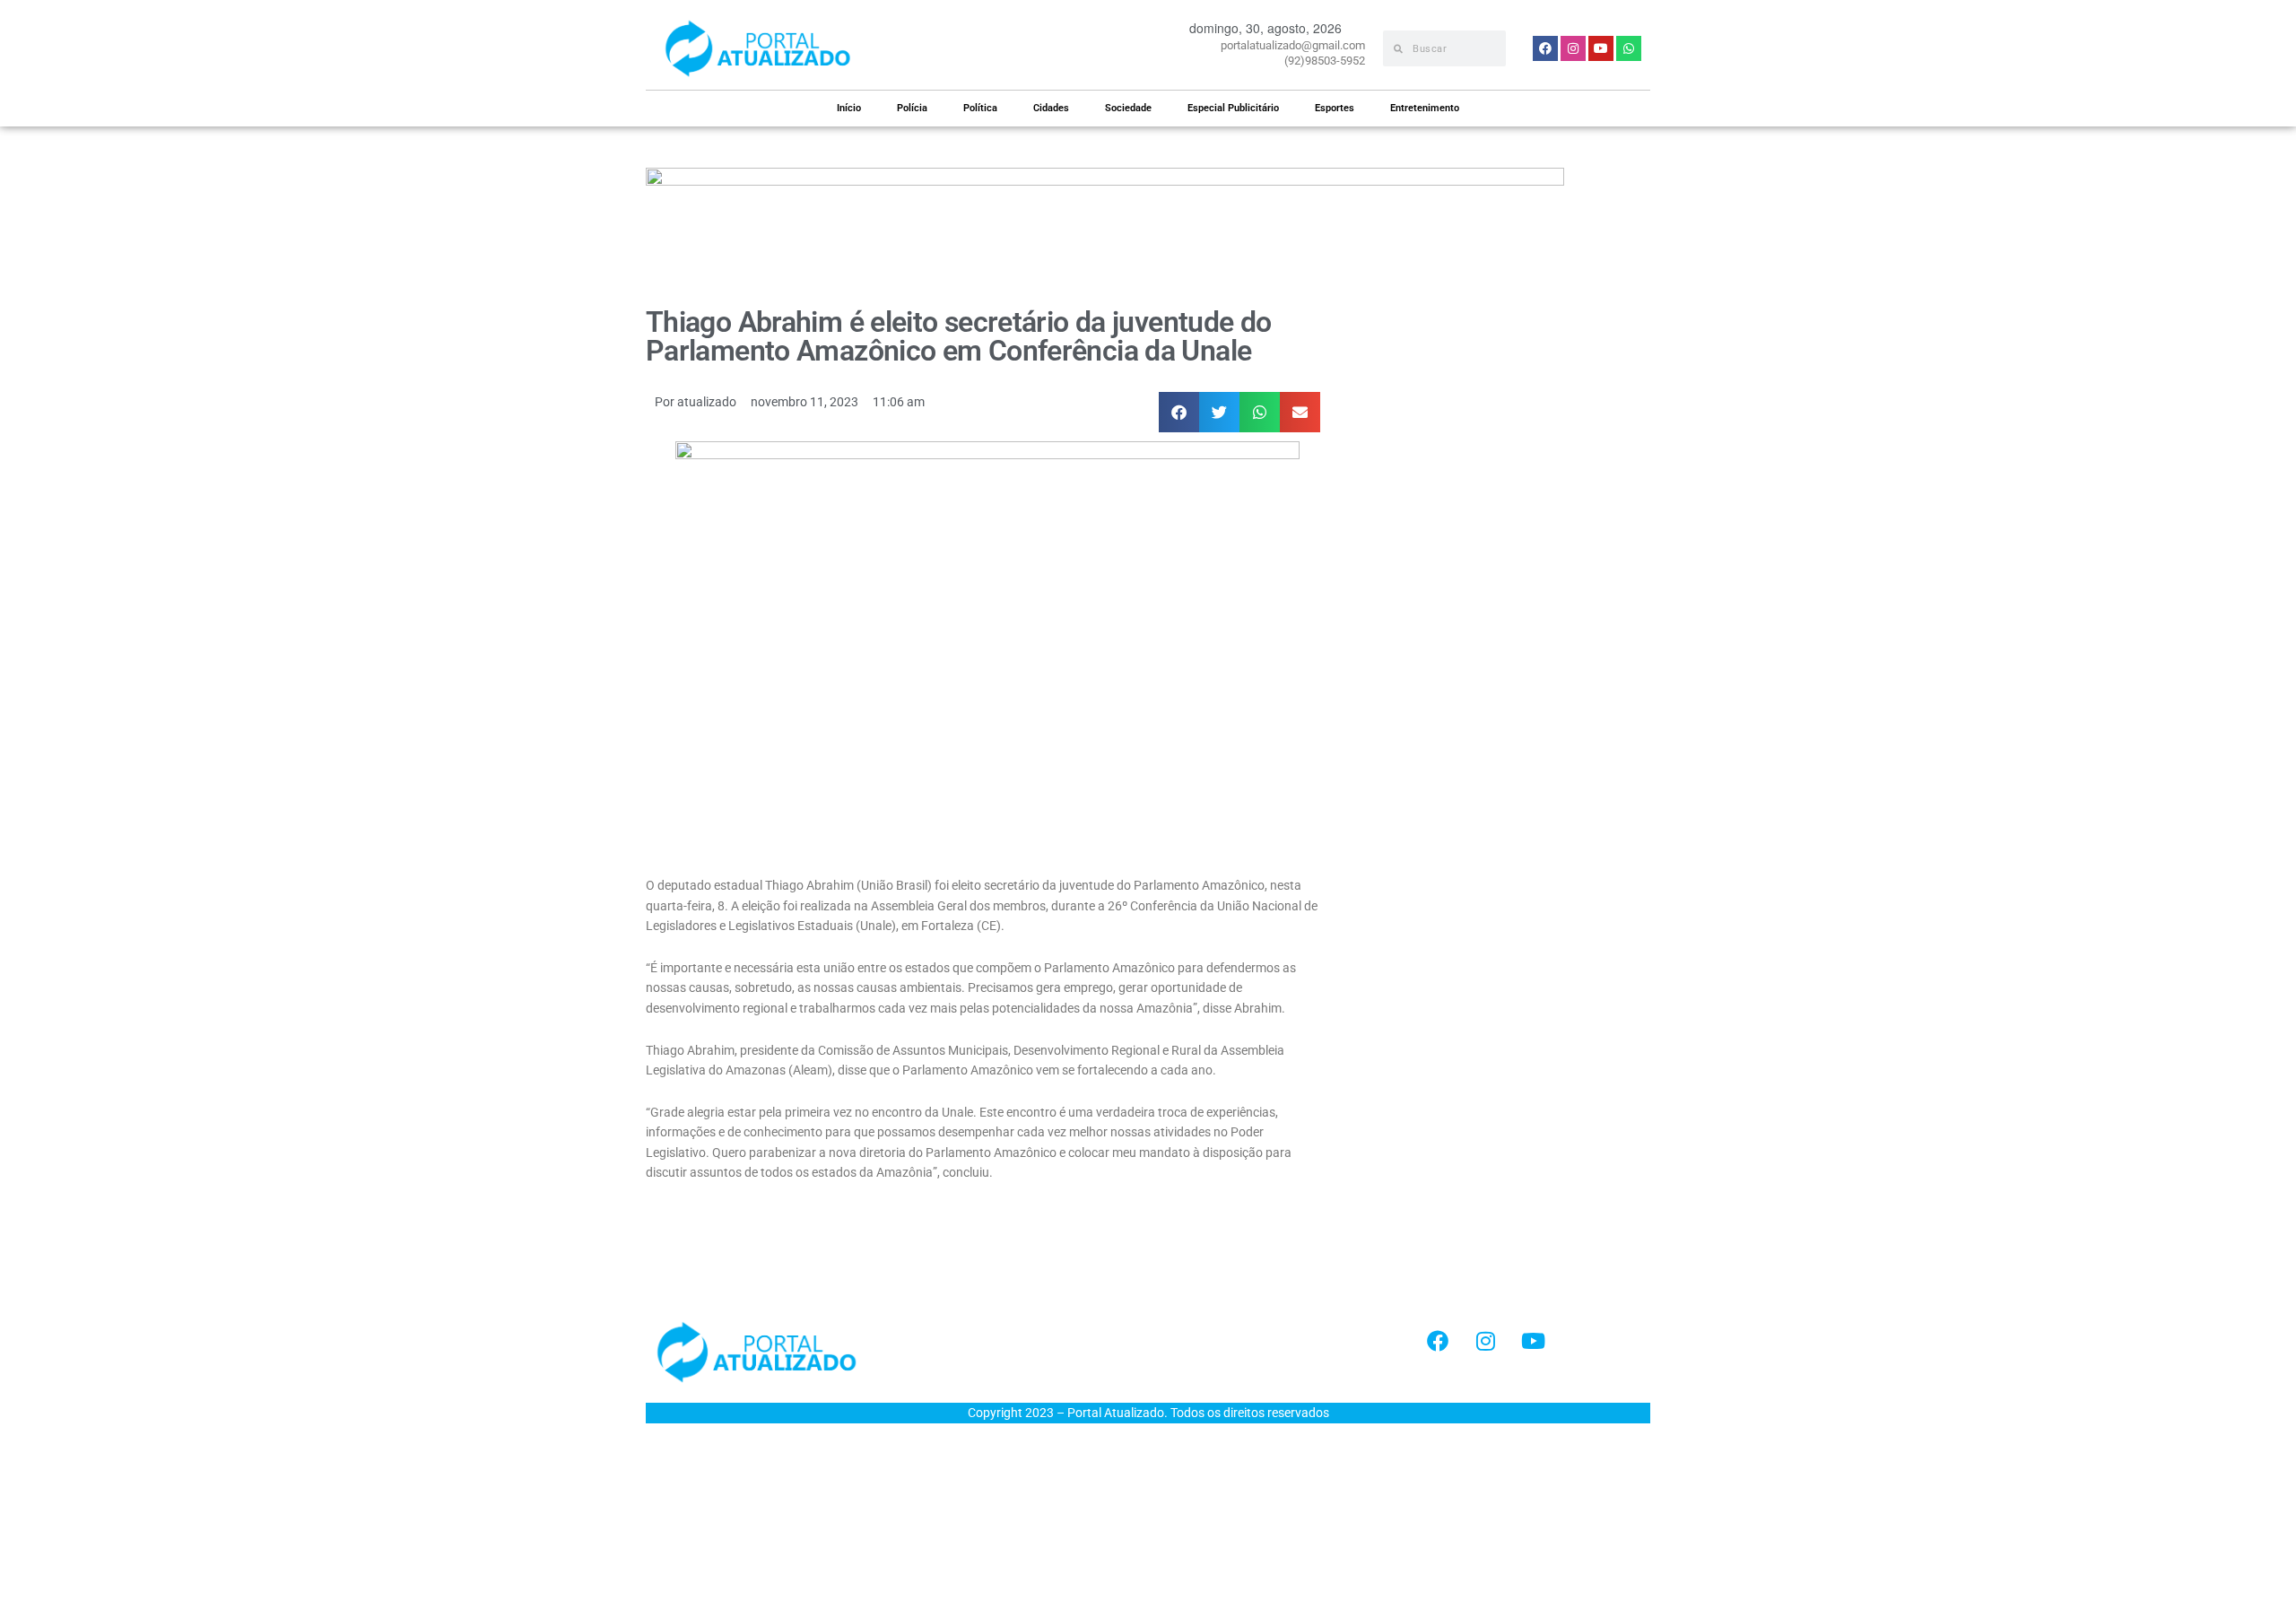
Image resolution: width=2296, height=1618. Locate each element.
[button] (1179, 412)
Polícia (912, 108)
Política (980, 108)
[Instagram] (1485, 1341)
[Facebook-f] (1438, 1341)
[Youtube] (1533, 1341)
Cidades (1051, 108)
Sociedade (1128, 108)
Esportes (1335, 108)
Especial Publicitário (1233, 108)
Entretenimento (1425, 108)
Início (849, 108)
